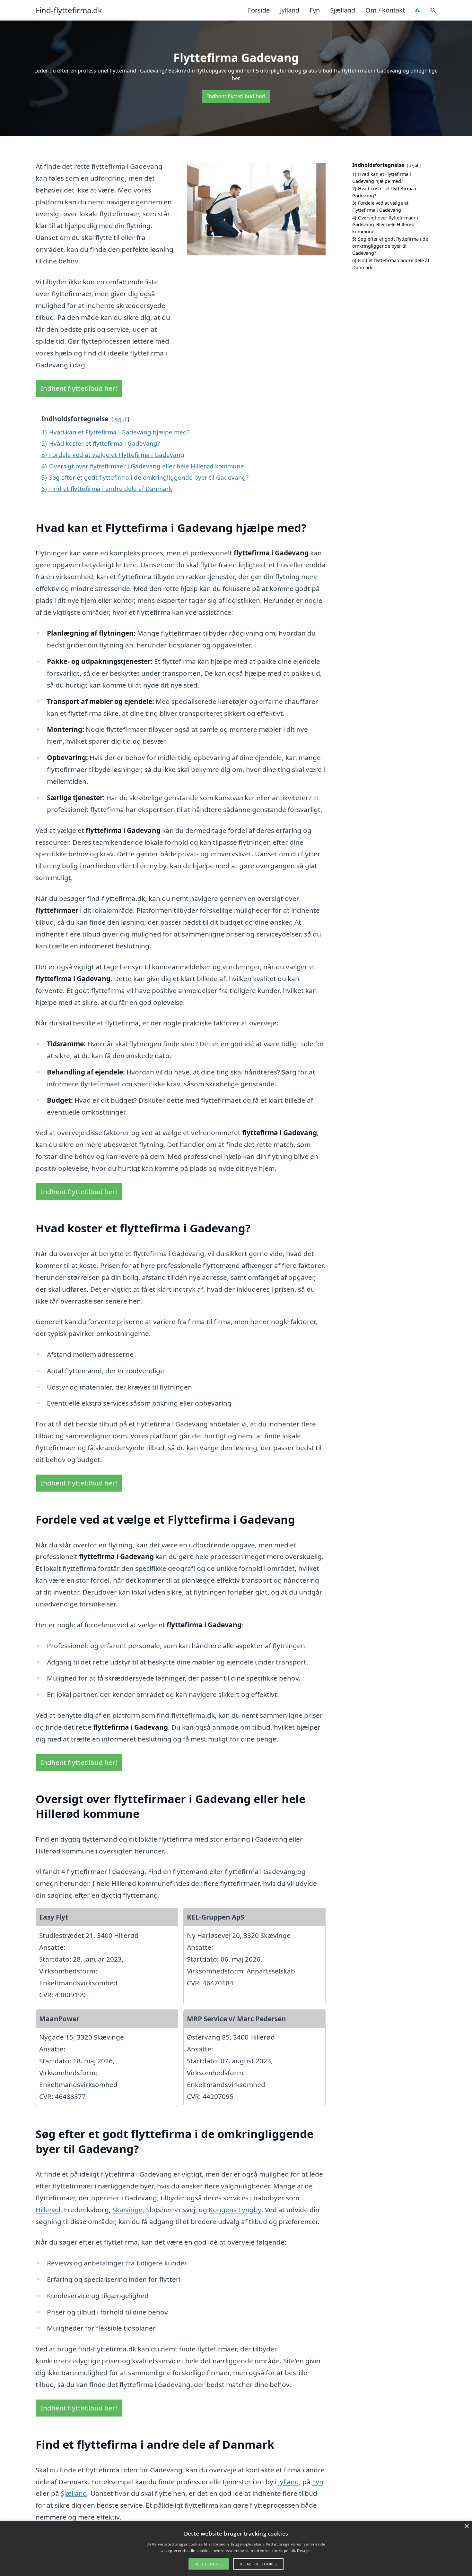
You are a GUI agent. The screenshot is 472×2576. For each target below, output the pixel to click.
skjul (120, 419)
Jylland (290, 10)
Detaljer (304, 2550)
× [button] (466, 2526)
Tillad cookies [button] (209, 2564)
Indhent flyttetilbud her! (236, 96)
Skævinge (127, 2210)
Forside (259, 10)
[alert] (236, 2548)
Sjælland (343, 10)
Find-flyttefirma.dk (69, 10)
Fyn (315, 10)
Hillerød (48, 2210)
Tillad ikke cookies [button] (258, 2564)
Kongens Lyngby (235, 2210)
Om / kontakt (385, 10)
